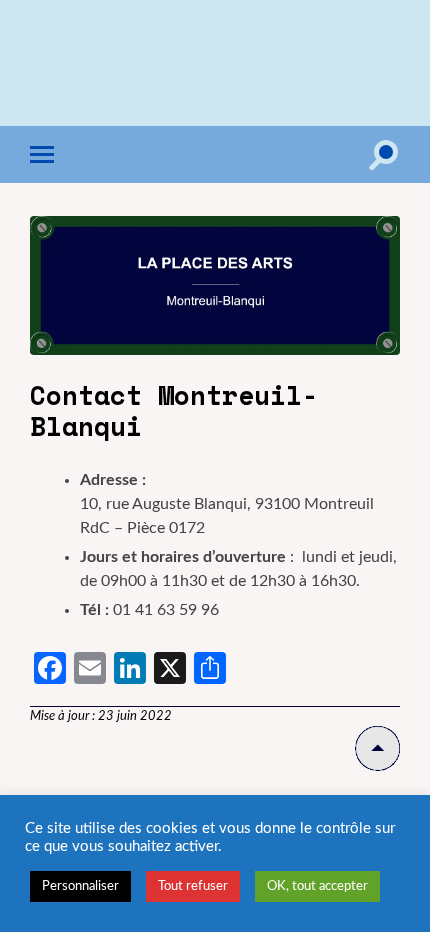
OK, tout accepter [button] (317, 886)
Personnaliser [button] (80, 886)
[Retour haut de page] (377, 766)
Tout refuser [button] (193, 886)
